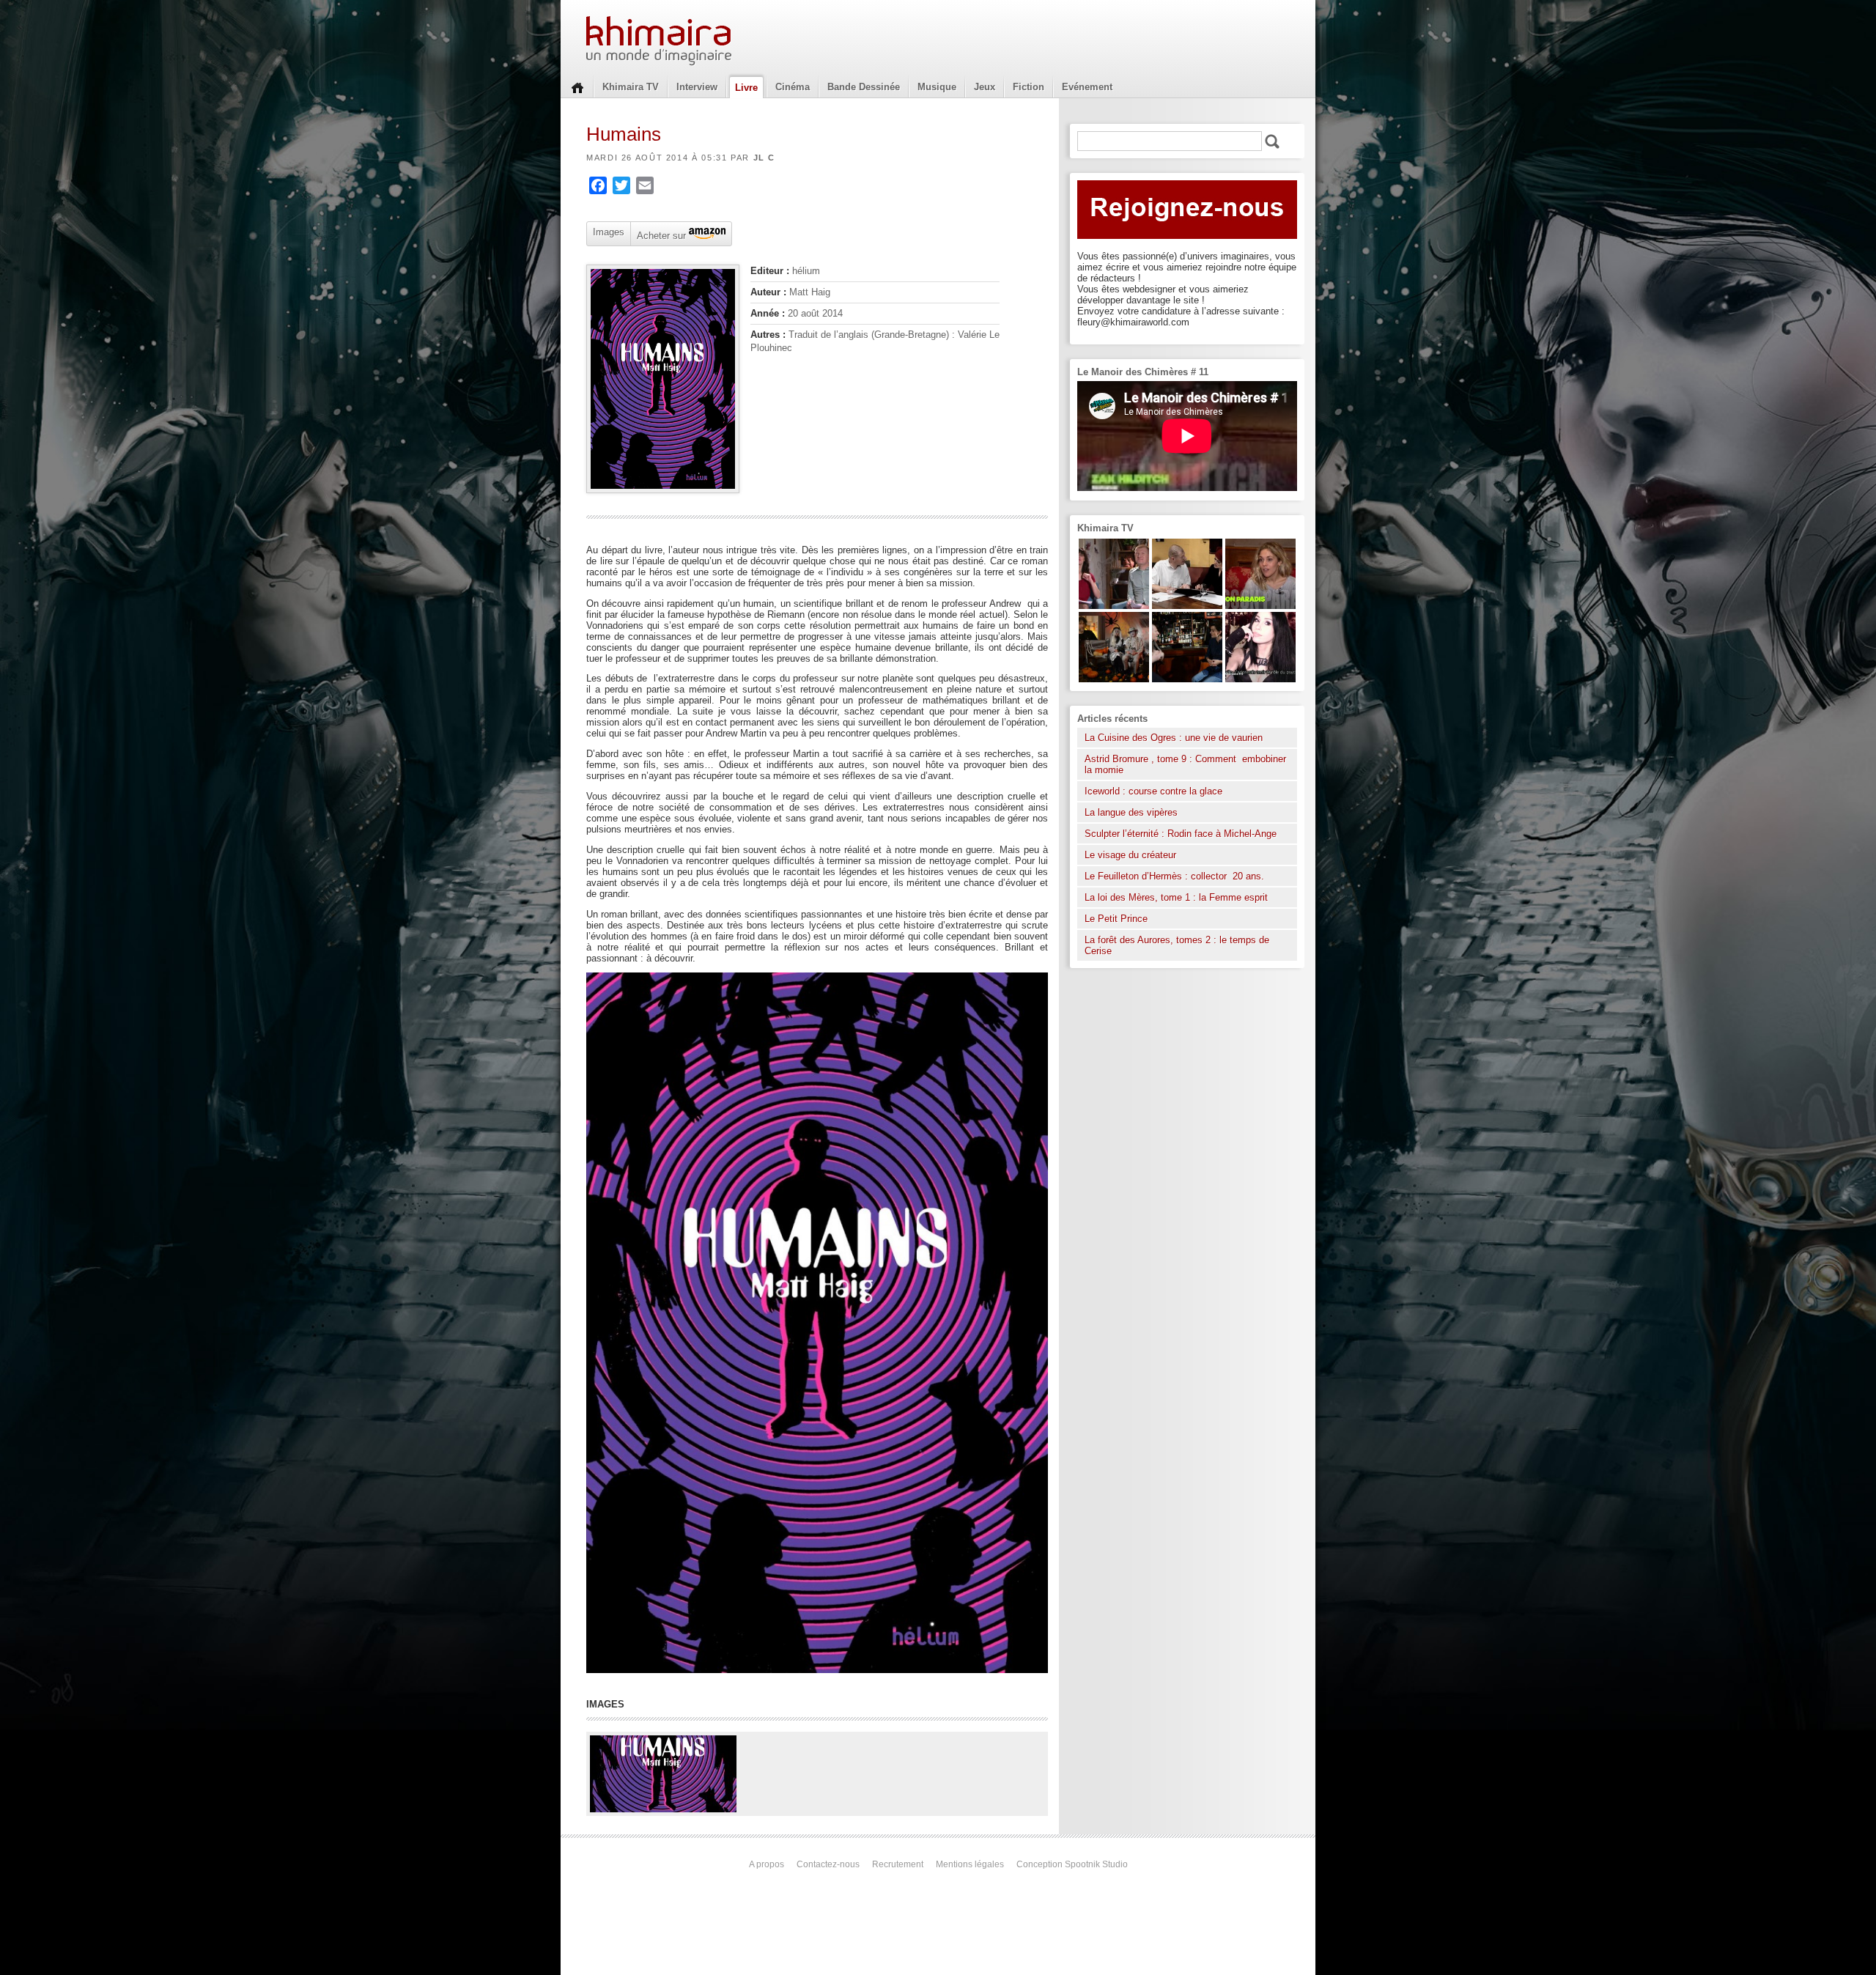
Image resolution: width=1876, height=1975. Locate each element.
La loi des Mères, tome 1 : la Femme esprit (1176, 897)
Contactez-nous (828, 1864)
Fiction (1029, 87)
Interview (697, 87)
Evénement (1087, 87)
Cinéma (793, 87)
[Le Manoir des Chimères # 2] (1114, 606)
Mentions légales (970, 1864)
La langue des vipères (1131, 812)
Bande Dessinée (864, 87)
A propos (767, 1864)
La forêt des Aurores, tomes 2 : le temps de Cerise (1177, 945)
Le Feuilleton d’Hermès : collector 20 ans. (1176, 876)
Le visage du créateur (1130, 855)
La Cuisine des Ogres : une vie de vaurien (1174, 738)
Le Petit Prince (1116, 919)
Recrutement (898, 1864)
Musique (937, 87)
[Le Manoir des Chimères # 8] (1260, 679)
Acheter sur (660, 235)
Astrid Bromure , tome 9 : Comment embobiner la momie (1185, 764)
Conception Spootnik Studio (1072, 1864)
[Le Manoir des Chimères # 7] (1114, 679)
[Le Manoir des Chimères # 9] (1260, 606)
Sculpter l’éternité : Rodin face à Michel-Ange (1181, 834)
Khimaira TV (631, 87)
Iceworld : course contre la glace (1153, 791)
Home (577, 86)
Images (609, 232)
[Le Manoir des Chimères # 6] (1187, 679)
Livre (746, 88)
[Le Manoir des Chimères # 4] (1187, 606)
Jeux (985, 87)
